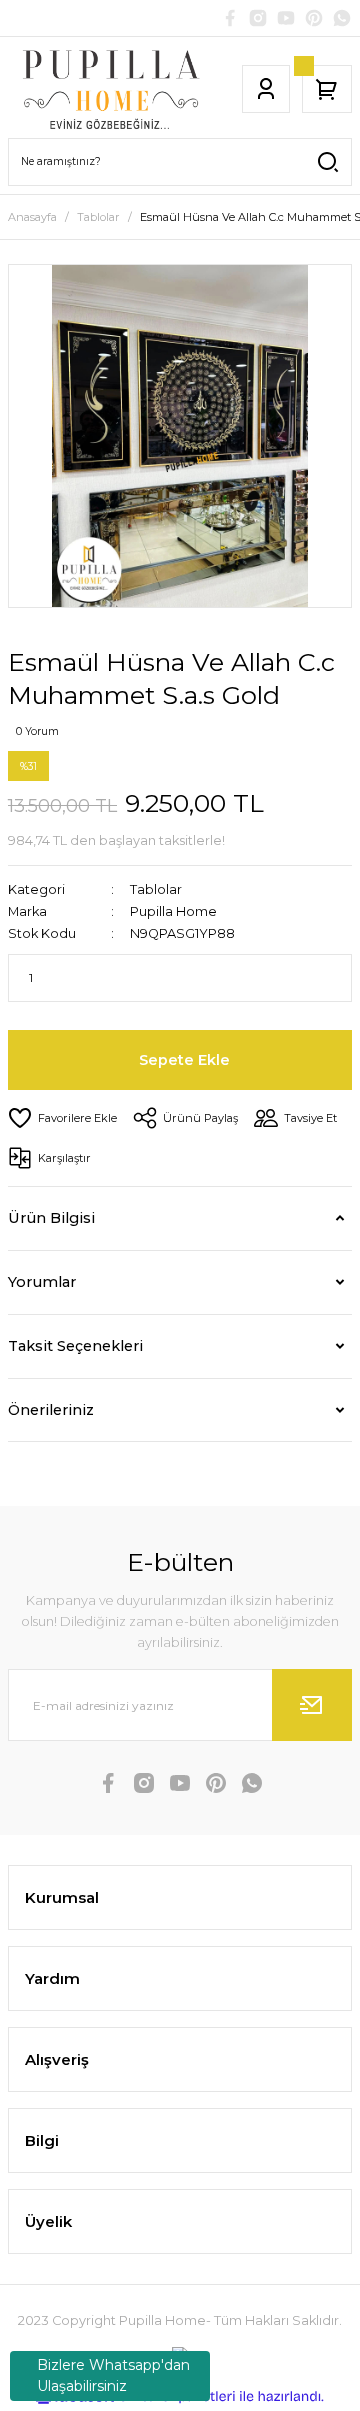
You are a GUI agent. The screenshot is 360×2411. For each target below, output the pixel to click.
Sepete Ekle (184, 1060)
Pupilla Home (173, 911)
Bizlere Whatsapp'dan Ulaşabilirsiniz (113, 2375)
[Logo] (111, 89)
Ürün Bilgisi (51, 1218)
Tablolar (156, 889)
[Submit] (312, 1705)
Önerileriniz (51, 1410)
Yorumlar (42, 1282)
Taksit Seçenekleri (75, 1346)
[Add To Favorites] (62, 1118)
